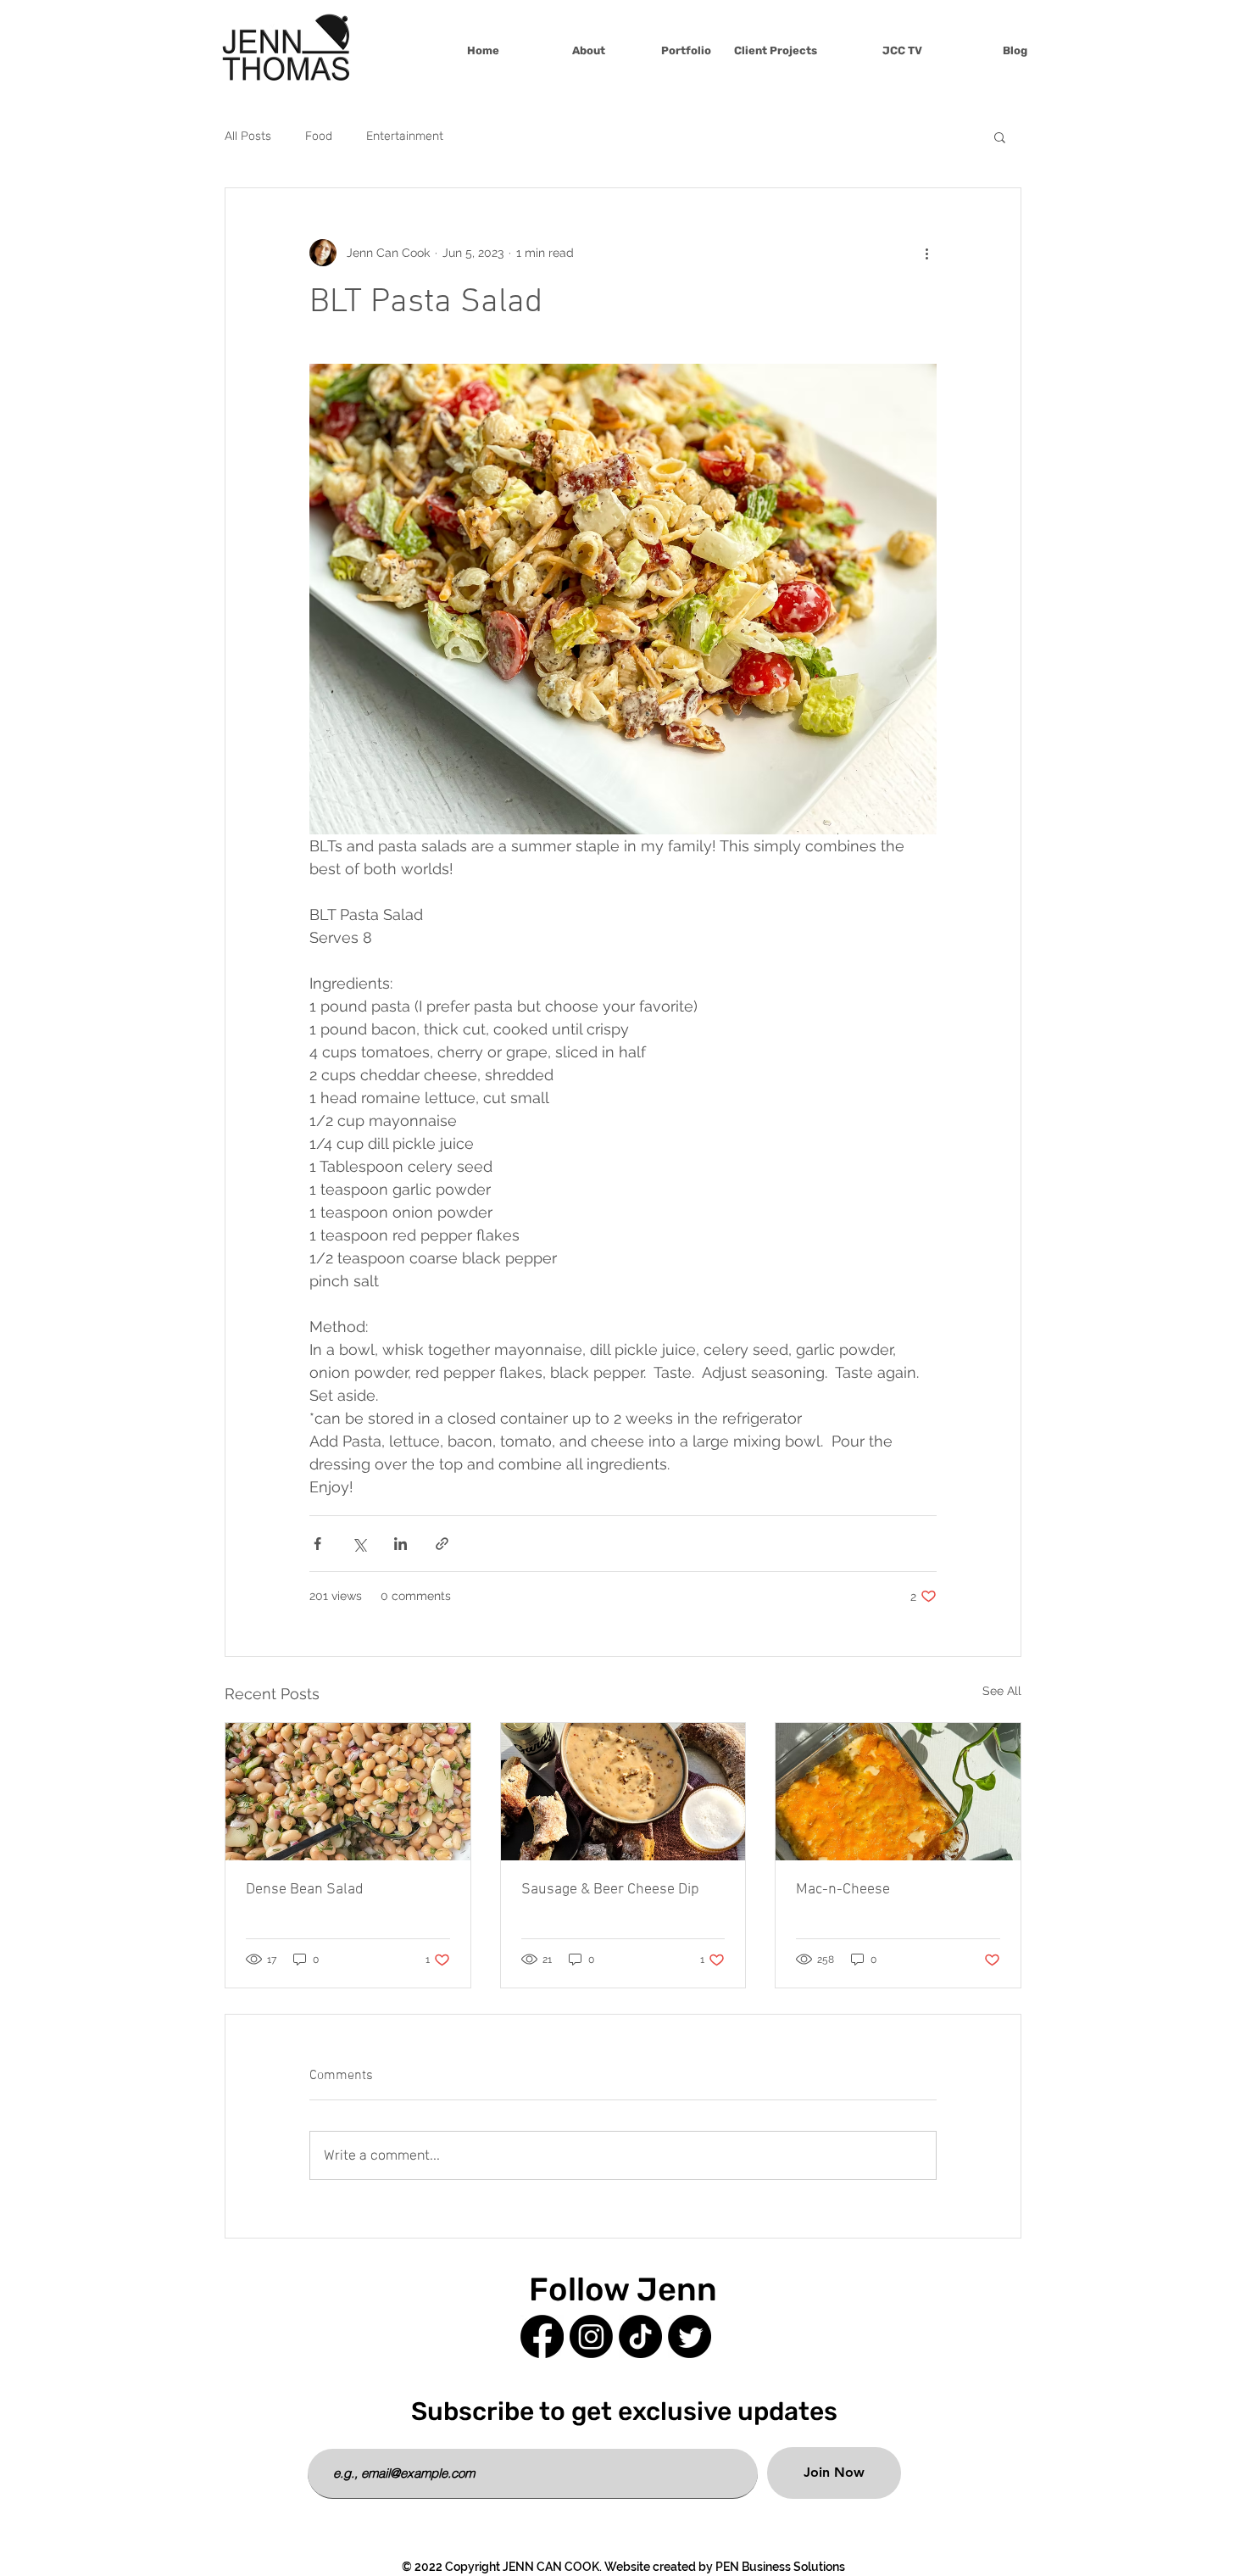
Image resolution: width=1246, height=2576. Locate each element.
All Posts (248, 136)
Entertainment (405, 136)
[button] (1000, 137)
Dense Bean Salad (305, 1890)
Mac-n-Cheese (843, 1890)
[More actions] (926, 253)
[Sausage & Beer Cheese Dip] (623, 1792)
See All (1002, 1691)
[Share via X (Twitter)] (359, 1544)
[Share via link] (442, 1544)
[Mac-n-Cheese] (898, 1792)
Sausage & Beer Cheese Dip (610, 1890)
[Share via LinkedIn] (400, 1544)
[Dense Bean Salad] (348, 1792)
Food (319, 136)
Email (325, 2436)
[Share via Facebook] (317, 1544)
